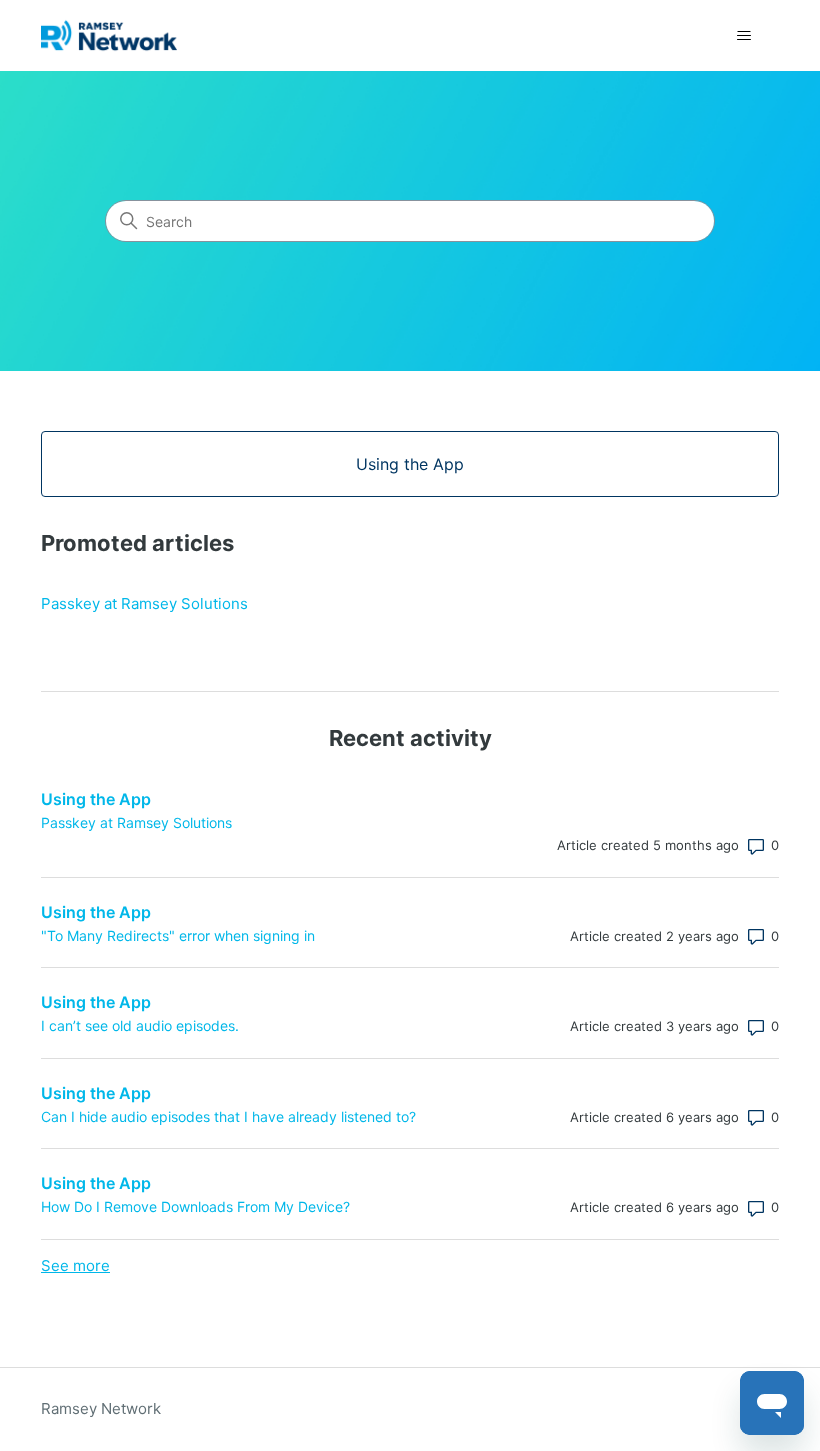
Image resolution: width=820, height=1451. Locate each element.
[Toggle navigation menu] (743, 36)
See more (75, 1265)
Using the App (96, 799)
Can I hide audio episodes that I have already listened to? (228, 1116)
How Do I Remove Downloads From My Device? (195, 1206)
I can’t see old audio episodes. (140, 1025)
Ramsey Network (101, 1408)
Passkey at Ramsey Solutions (144, 603)
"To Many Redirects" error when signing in (178, 935)
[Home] (109, 35)
